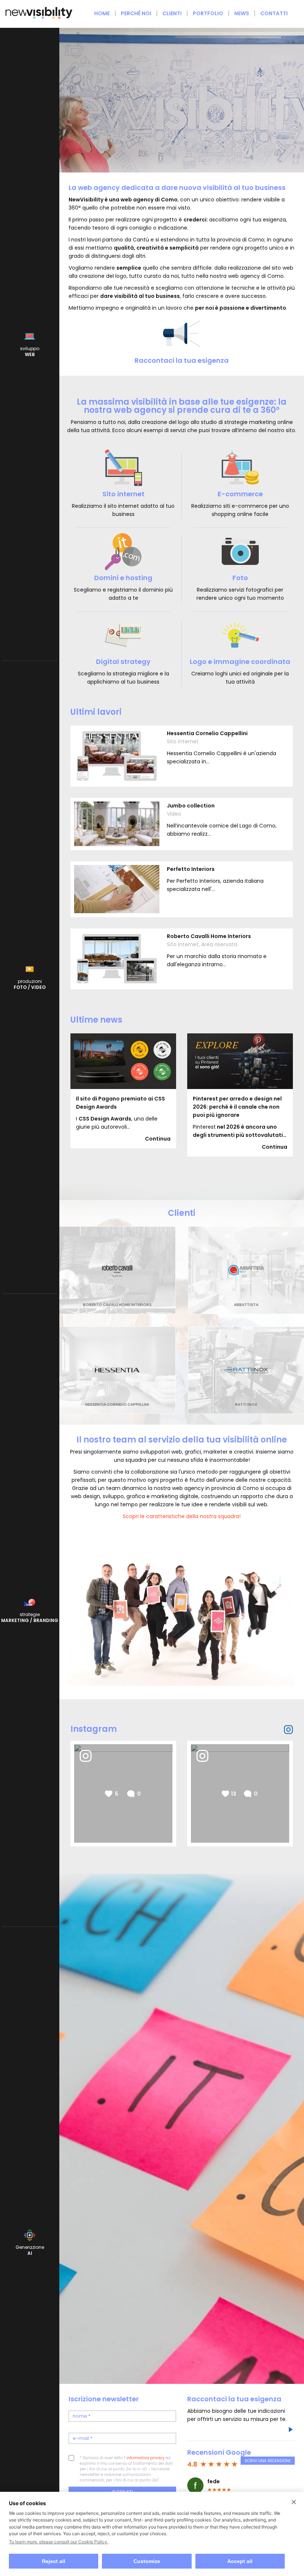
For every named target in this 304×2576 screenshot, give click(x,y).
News (242, 13)
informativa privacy (146, 2458)
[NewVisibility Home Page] (39, 18)
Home (102, 13)
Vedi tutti (280, 999)
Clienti (172, 13)
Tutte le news (275, 1166)
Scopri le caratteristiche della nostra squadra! (182, 1516)
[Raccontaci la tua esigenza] (290, 2431)
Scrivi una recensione (268, 2461)
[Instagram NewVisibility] (288, 1730)
